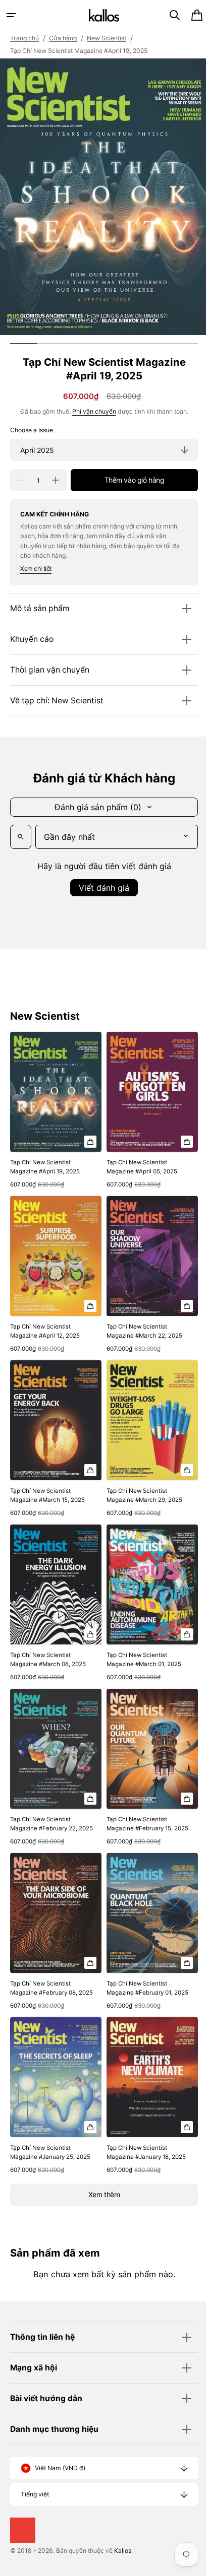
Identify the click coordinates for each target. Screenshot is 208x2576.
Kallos (123, 2551)
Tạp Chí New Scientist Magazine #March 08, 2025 (48, 1640)
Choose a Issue (32, 430)
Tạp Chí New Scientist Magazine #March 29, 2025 (141, 1480)
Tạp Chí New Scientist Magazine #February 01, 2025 (136, 1972)
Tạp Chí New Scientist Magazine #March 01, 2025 (140, 1640)
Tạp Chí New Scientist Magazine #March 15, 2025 (47, 1480)
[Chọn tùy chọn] (87, 1137)
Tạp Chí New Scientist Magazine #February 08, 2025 (44, 1972)
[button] (11, 15)
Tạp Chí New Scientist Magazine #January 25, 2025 (42, 2140)
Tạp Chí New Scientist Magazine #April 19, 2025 (45, 1162)
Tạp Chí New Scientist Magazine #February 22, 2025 (44, 1803)
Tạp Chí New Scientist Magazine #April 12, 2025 (45, 1321)
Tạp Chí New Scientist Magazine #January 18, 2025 (143, 2136)
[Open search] (21, 837)
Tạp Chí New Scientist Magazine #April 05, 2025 (138, 1162)
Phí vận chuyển (90, 411)
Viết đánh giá (100, 888)
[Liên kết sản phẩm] (54, 1108)
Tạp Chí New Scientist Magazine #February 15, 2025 (136, 1803)
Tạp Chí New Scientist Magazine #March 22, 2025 (141, 1321)
